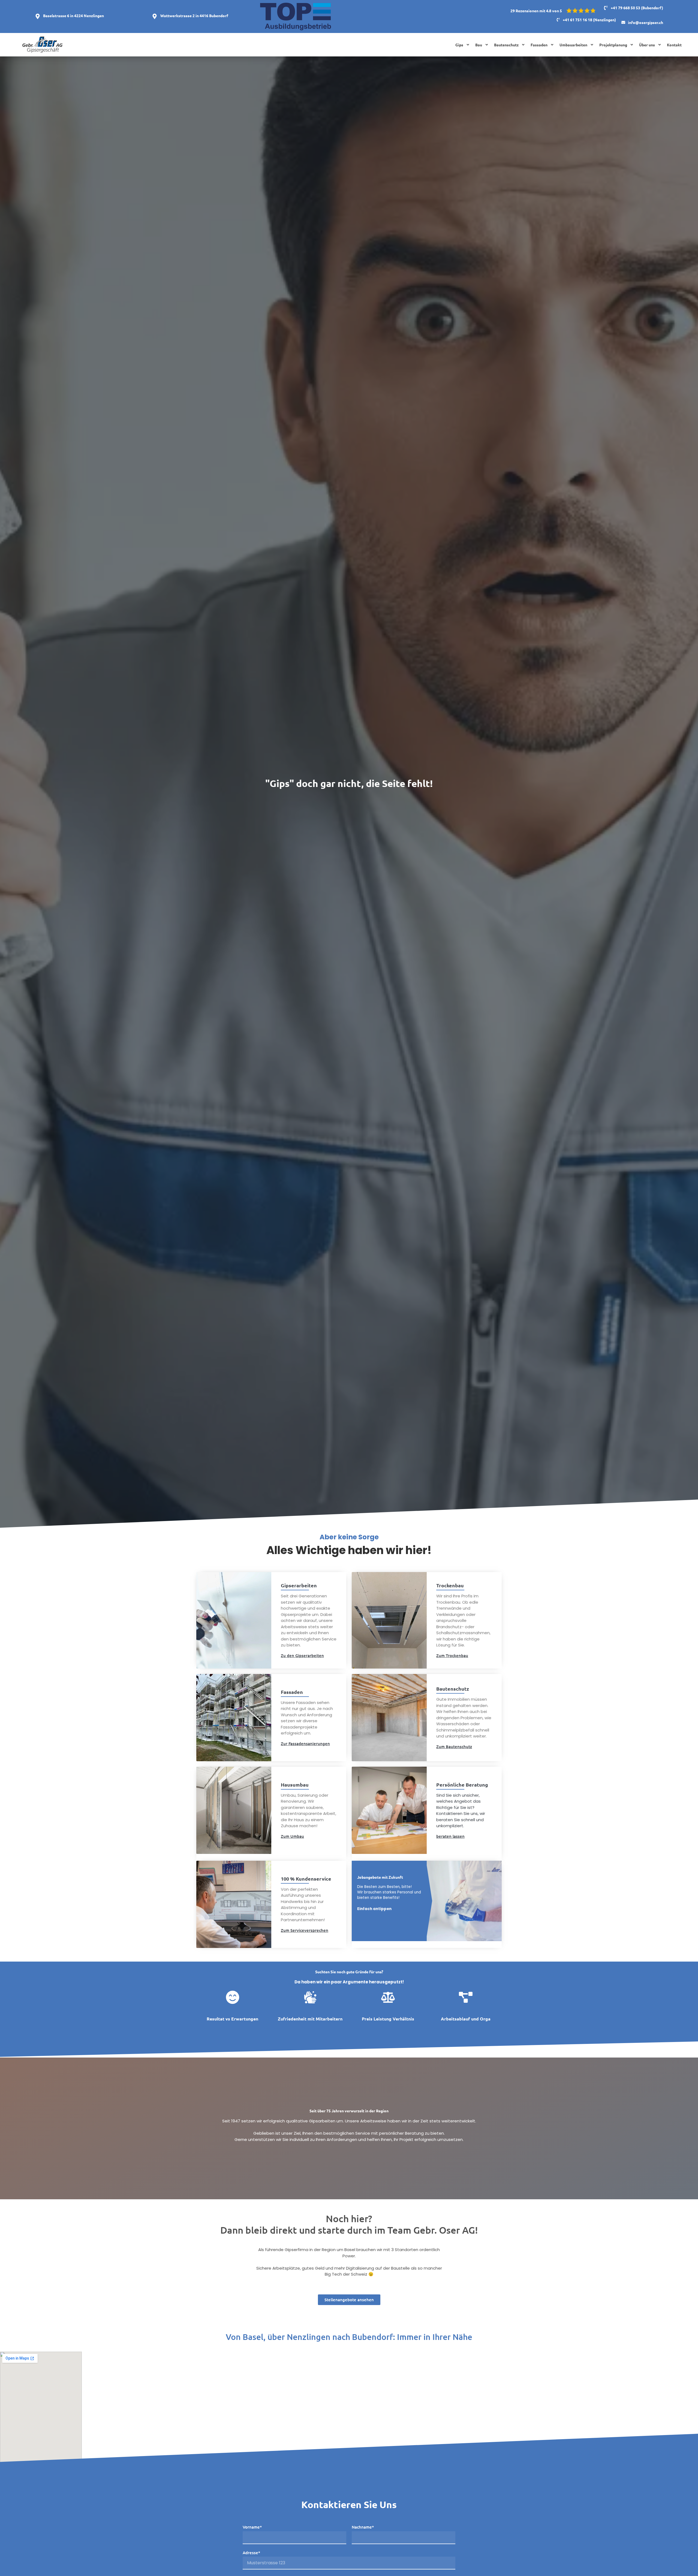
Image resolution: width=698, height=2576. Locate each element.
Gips (459, 45)
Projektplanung (613, 45)
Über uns (647, 45)
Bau (479, 45)
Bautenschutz (506, 45)
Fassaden (539, 45)
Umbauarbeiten (573, 45)
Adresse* (251, 2553)
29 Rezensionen (524, 11)
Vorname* (252, 2527)
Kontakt (674, 45)
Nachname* (363, 2527)
